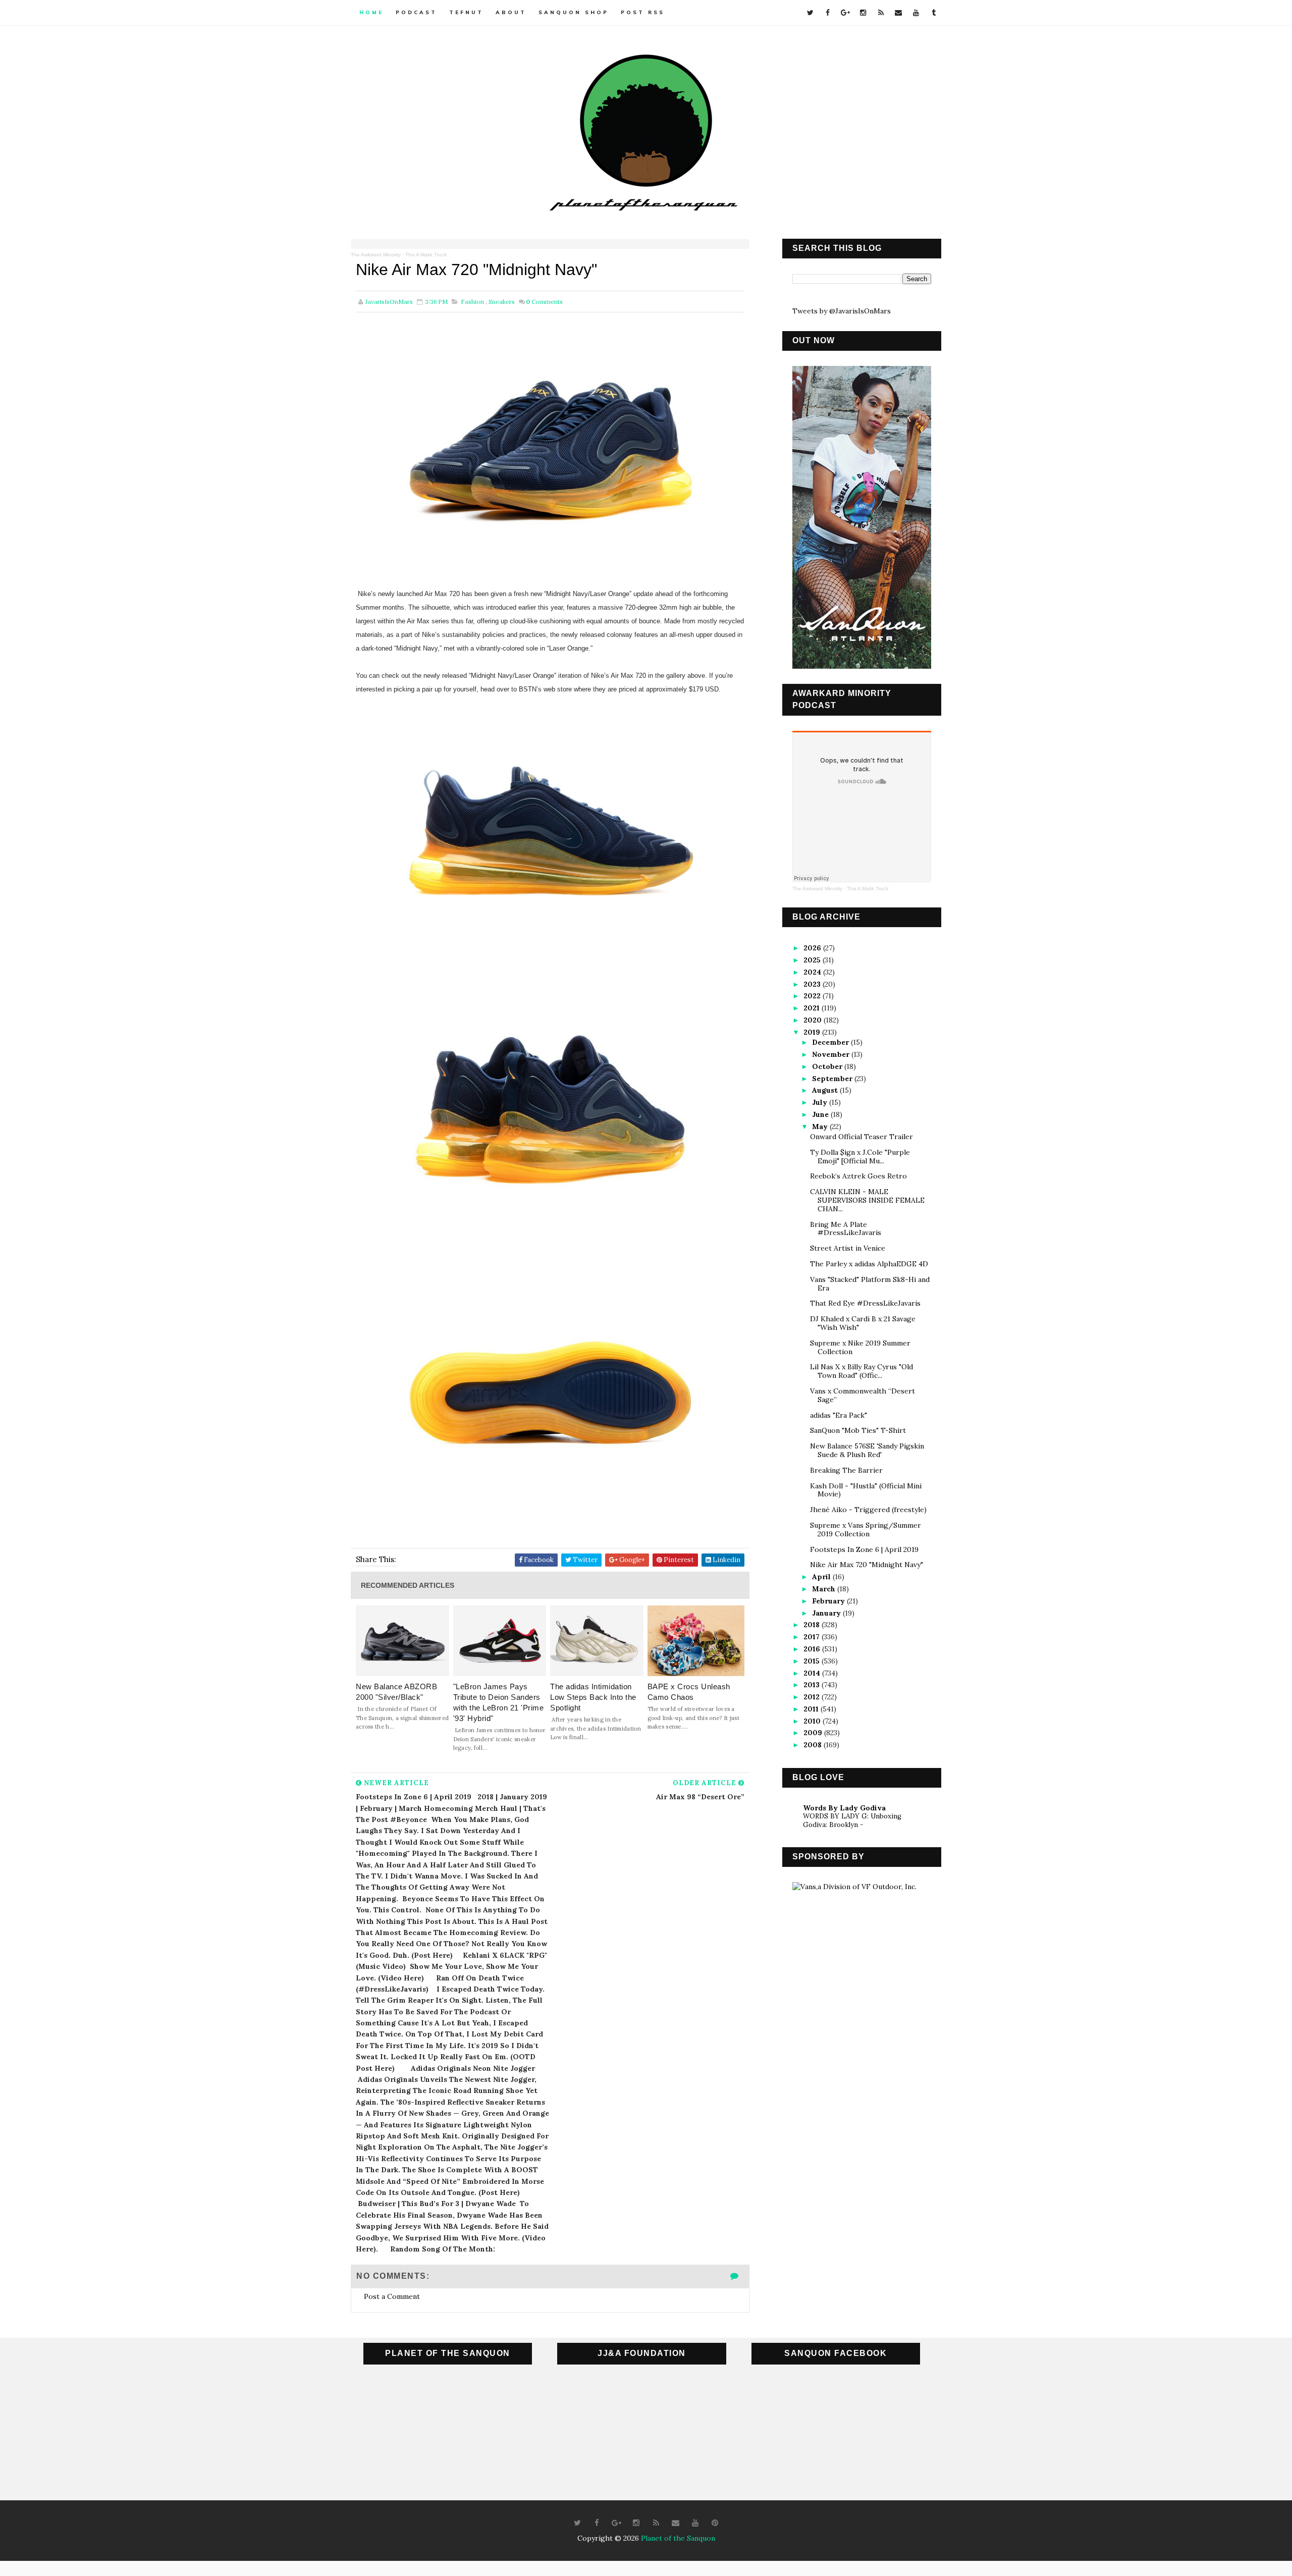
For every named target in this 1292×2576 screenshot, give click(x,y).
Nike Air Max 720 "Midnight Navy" (867, 1565)
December (831, 1042)
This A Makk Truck (426, 255)
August (826, 1090)
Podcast (416, 12)
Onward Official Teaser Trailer (862, 1137)
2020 (814, 1020)
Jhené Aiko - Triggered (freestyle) (868, 1510)
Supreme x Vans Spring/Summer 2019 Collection (866, 1529)
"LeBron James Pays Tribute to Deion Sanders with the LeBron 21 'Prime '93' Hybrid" (499, 1702)
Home (371, 12)
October (828, 1066)
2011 (812, 1709)
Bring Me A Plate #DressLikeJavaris (846, 1229)
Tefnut (466, 12)
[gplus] (845, 13)
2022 (813, 996)
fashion (472, 302)
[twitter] (810, 13)
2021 (813, 1008)
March (825, 1589)
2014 (813, 1673)
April (822, 1577)
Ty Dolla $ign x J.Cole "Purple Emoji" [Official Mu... (860, 1157)
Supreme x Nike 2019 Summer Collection (860, 1347)
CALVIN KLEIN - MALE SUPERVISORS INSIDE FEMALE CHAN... (867, 1200)
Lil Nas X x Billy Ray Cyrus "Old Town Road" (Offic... (862, 1371)
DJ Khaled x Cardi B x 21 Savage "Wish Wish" (863, 1323)
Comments (544, 302)
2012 (813, 1697)
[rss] (881, 13)
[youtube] (916, 13)
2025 (813, 960)
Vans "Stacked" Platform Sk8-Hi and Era (870, 1284)
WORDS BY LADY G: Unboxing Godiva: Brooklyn (852, 1820)
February (829, 1601)
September (833, 1079)
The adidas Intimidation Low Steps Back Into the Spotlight (593, 1697)
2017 (813, 1637)
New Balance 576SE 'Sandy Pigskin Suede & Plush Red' (867, 1450)
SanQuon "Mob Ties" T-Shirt (858, 1430)
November (832, 1054)
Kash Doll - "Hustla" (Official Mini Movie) (866, 1490)
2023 (813, 984)
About (511, 12)
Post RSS (643, 12)
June (821, 1114)
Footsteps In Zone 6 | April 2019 (864, 1549)
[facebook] (828, 13)
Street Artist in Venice (848, 1248)
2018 (813, 1625)
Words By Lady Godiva (844, 1808)
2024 (813, 972)
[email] (898, 13)
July (821, 1102)
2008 (814, 1745)
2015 (813, 1661)
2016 (813, 1649)
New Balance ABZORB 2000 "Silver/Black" (396, 1692)
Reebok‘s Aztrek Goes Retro (858, 1176)
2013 (813, 1685)
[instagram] (863, 13)
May (821, 1126)
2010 (813, 1721)
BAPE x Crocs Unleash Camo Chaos (689, 1692)
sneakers (502, 302)
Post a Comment (392, 2296)
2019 (813, 1032)
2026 (813, 948)
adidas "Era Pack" (839, 1415)
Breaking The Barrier (846, 1470)
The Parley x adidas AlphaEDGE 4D (869, 1264)
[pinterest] (715, 2523)
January (827, 1613)
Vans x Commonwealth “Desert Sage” (863, 1395)
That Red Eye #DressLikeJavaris (865, 1303)
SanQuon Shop (574, 12)
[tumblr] (934, 13)
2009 (814, 1733)
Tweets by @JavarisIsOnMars (842, 311)
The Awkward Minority (376, 255)
